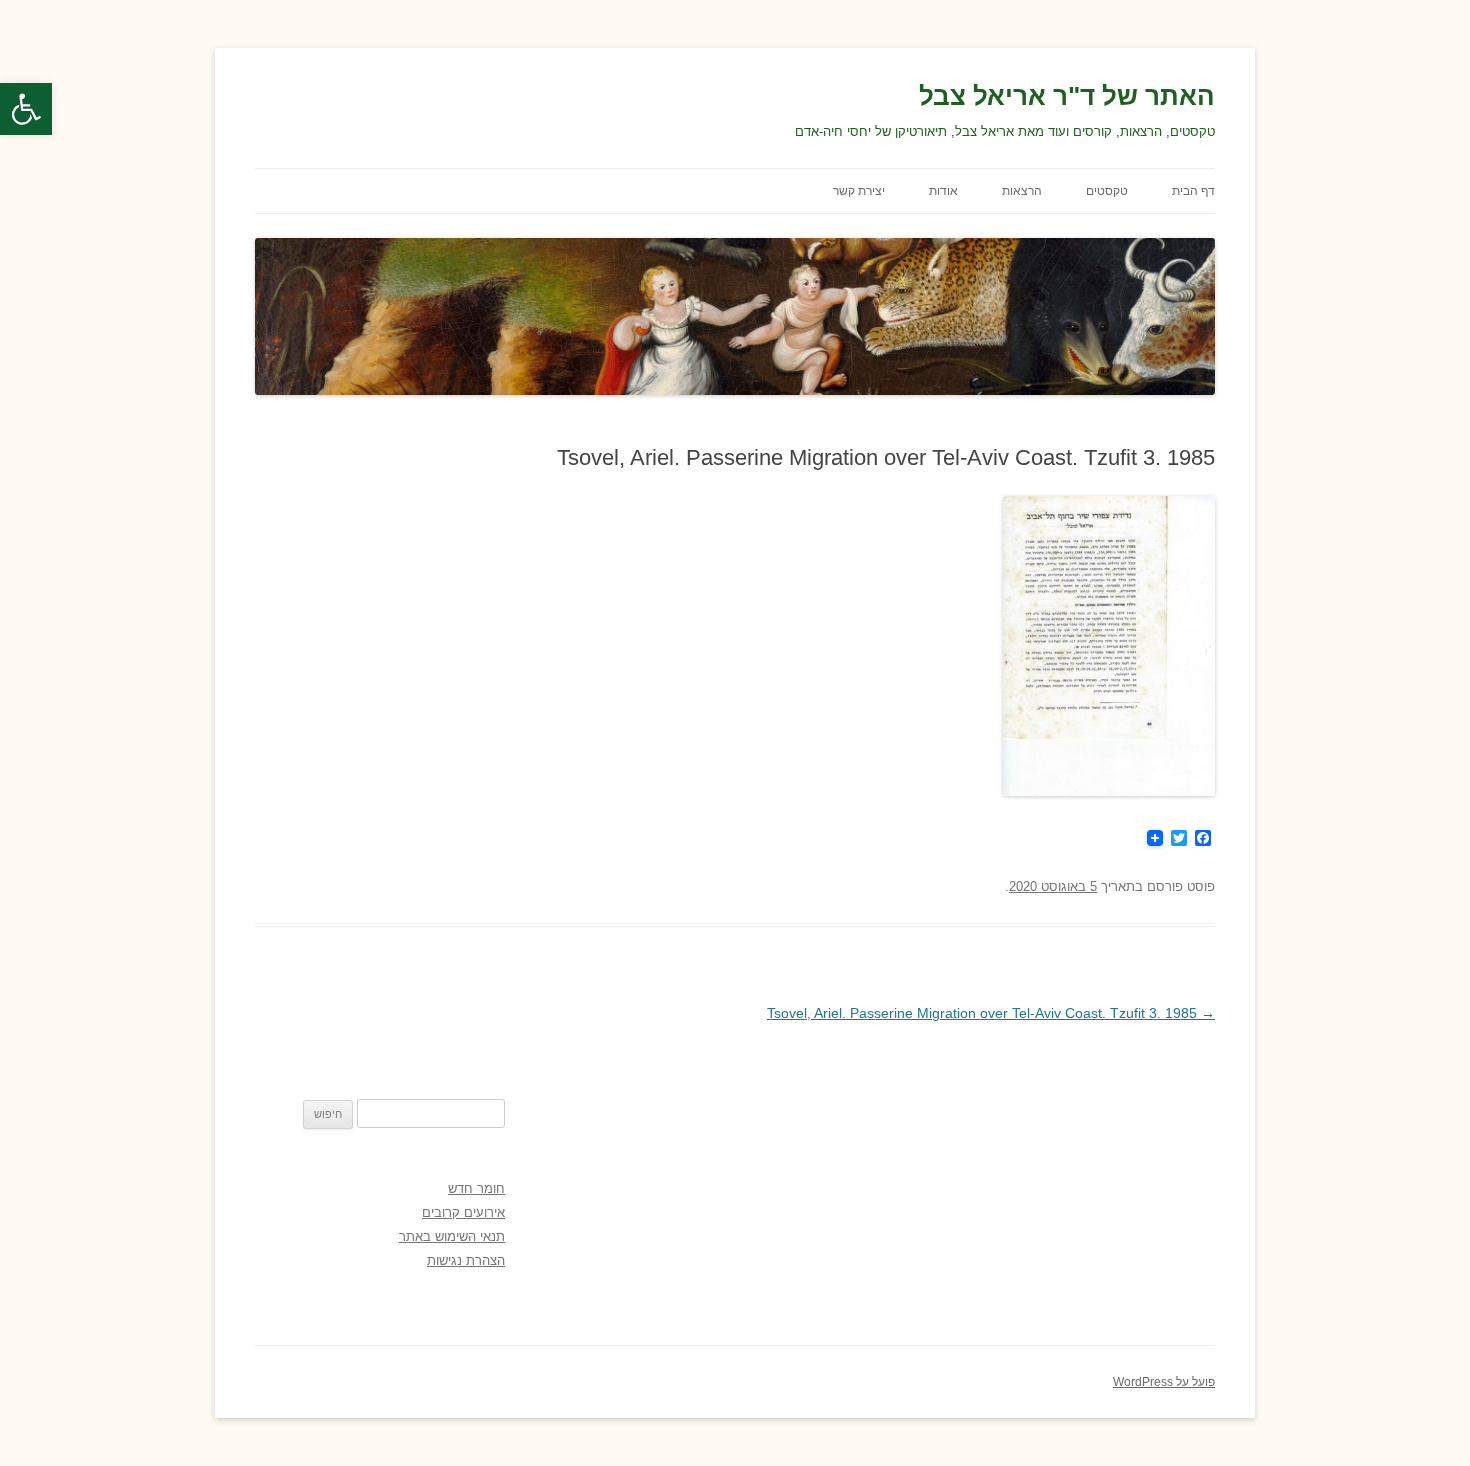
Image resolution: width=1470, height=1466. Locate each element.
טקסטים (1107, 191)
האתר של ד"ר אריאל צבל (1067, 96)
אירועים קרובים (463, 1212)
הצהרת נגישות (466, 1260)
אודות (943, 191)
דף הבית (1193, 191)
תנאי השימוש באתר (452, 1236)
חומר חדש (476, 1188)
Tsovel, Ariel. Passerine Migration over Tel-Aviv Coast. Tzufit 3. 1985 (991, 1013)
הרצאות (1022, 191)
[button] (26, 109)
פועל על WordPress (1164, 1382)
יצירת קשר (859, 191)
